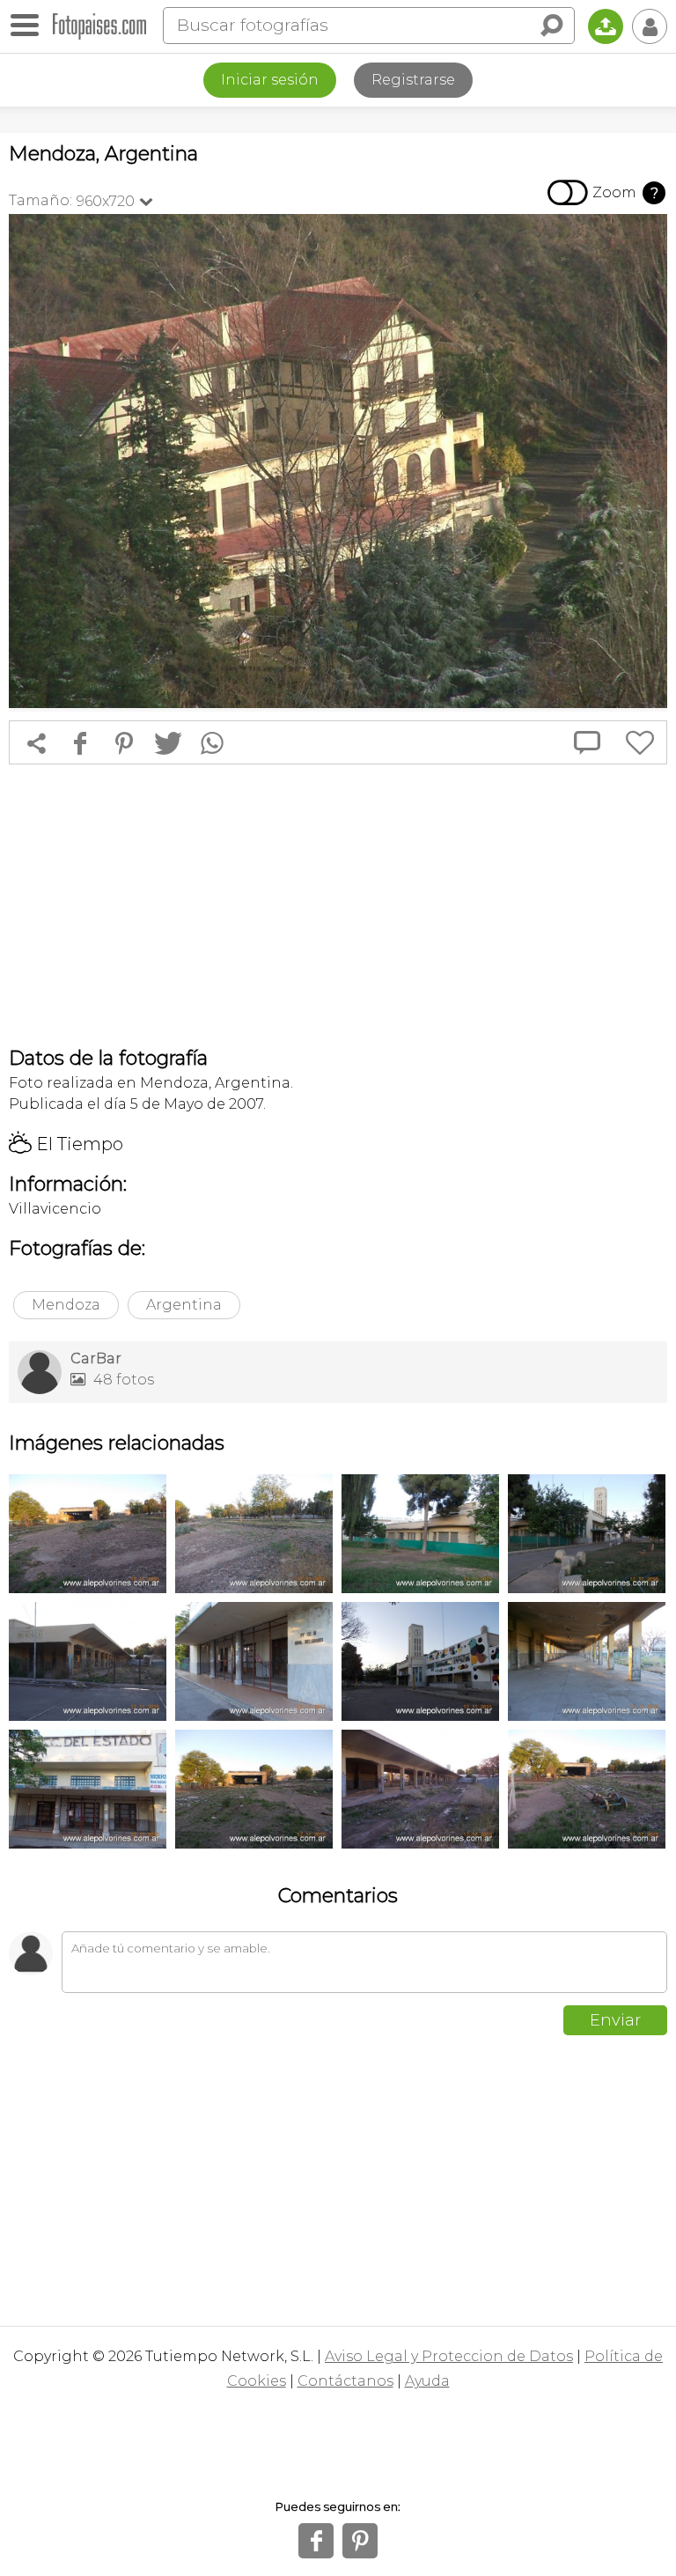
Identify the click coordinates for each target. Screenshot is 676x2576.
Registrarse (413, 80)
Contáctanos (345, 2381)
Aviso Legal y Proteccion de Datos (449, 2356)
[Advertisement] (338, 905)
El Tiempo (66, 1144)
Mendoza (66, 1305)
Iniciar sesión (270, 80)
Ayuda (427, 2381)
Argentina (184, 1305)
